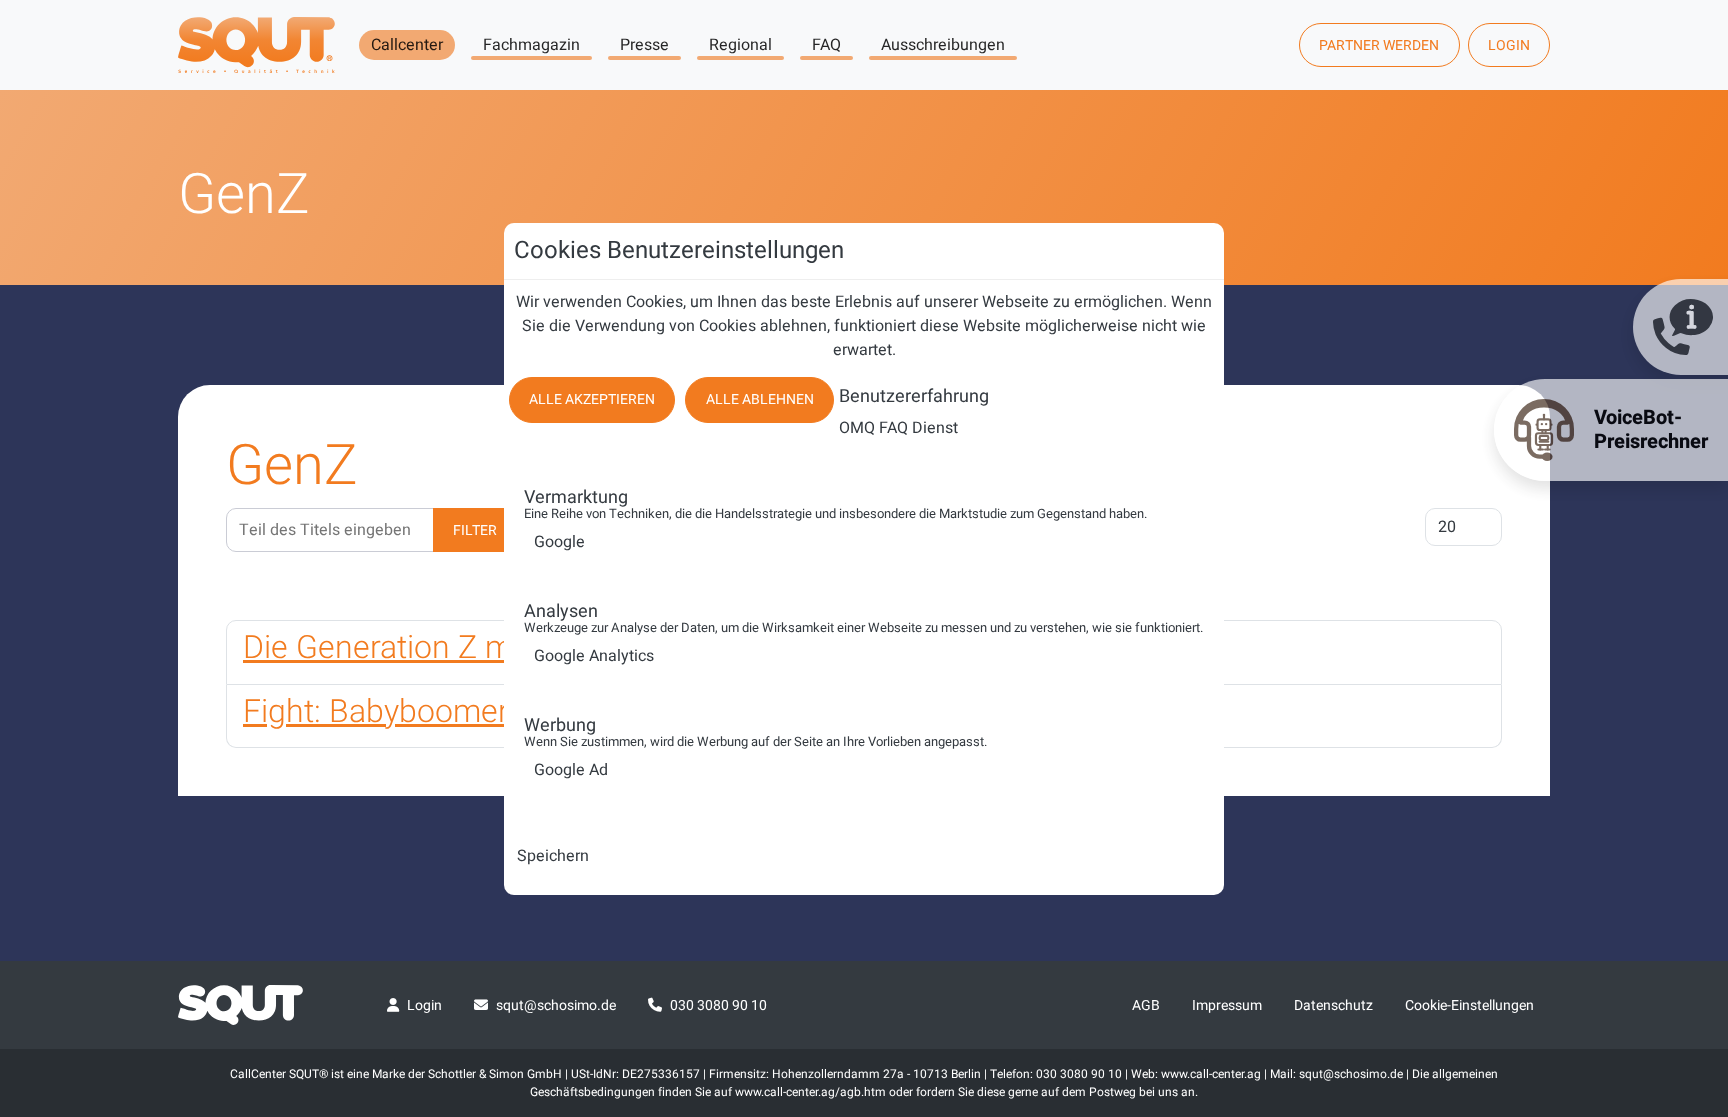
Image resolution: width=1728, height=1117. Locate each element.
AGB (1146, 1005)
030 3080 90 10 (718, 1005)
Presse (644, 45)
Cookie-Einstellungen (1469, 1005)
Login (1509, 45)
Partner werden (1379, 45)
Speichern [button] (553, 856)
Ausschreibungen (943, 45)
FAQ (826, 45)
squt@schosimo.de (556, 1005)
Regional (740, 45)
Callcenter (407, 45)
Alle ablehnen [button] (760, 399)
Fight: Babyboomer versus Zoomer (486, 711)
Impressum (1227, 1005)
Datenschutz (1333, 1005)
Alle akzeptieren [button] (592, 399)
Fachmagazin (531, 45)
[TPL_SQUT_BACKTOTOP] (1686, 891)
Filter (475, 530)
